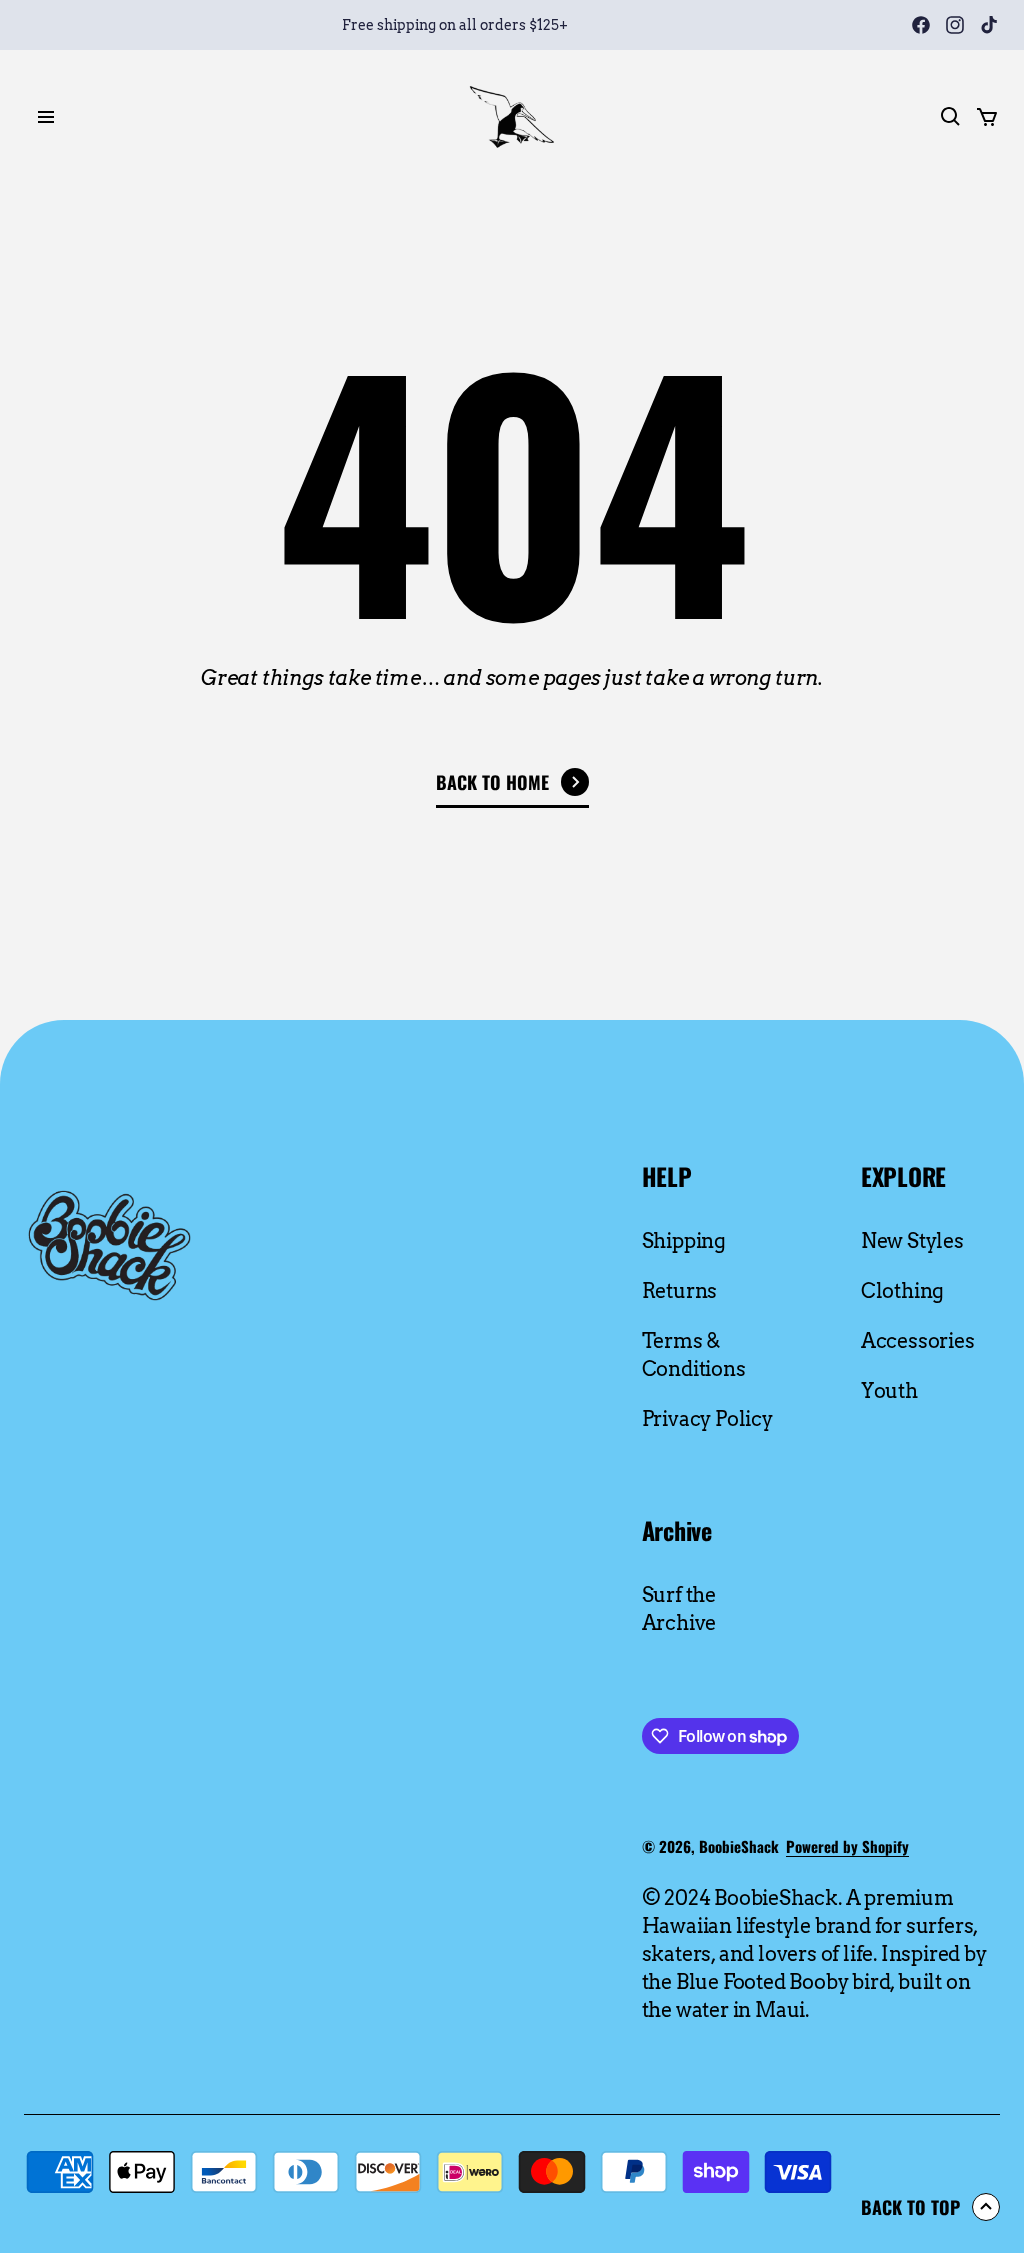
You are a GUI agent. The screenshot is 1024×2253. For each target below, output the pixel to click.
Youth (889, 1391)
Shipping (684, 1241)
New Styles (912, 1241)
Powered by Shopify (847, 1846)
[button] (223, 117)
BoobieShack (739, 1846)
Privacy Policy (707, 1419)
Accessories (918, 1341)
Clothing (902, 1291)
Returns (680, 1291)
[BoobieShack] (512, 117)
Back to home (492, 782)
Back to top (910, 2207)
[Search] (951, 117)
